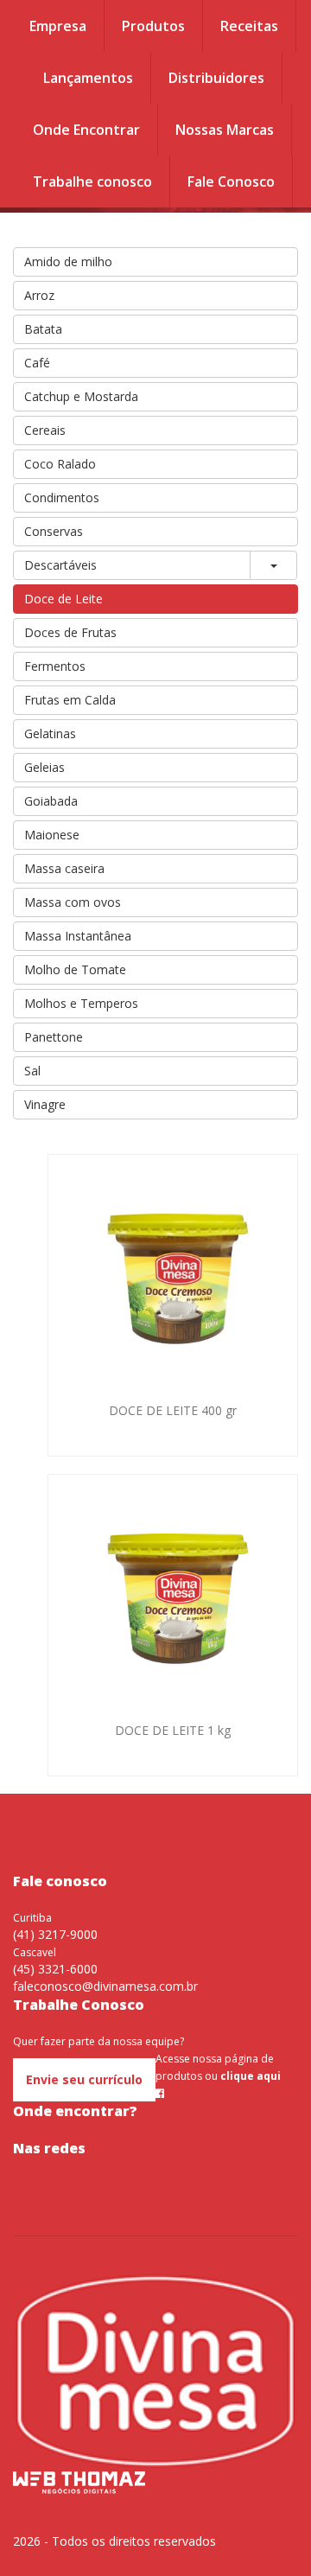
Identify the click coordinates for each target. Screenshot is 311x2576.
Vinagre (45, 1104)
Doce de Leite (63, 599)
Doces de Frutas (70, 632)
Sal (32, 1071)
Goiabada (51, 801)
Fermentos (55, 666)
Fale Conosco (231, 182)
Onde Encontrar (86, 130)
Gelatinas (50, 733)
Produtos (153, 26)
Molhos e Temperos (81, 1003)
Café (37, 363)
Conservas (54, 531)
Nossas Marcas (225, 130)
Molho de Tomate (75, 969)
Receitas (249, 26)
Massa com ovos (73, 902)
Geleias (44, 767)
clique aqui (251, 2076)
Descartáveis (60, 565)
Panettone (54, 1037)
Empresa (58, 26)
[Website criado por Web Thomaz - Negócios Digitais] (79, 2490)
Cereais (45, 430)
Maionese (52, 835)
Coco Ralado (60, 464)
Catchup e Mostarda (81, 396)
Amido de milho (68, 261)
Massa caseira (64, 868)
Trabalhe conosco (92, 182)
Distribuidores (216, 78)
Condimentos (62, 497)
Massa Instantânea (78, 936)
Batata (43, 329)
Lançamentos (88, 78)
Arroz (39, 295)
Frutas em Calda (70, 700)
